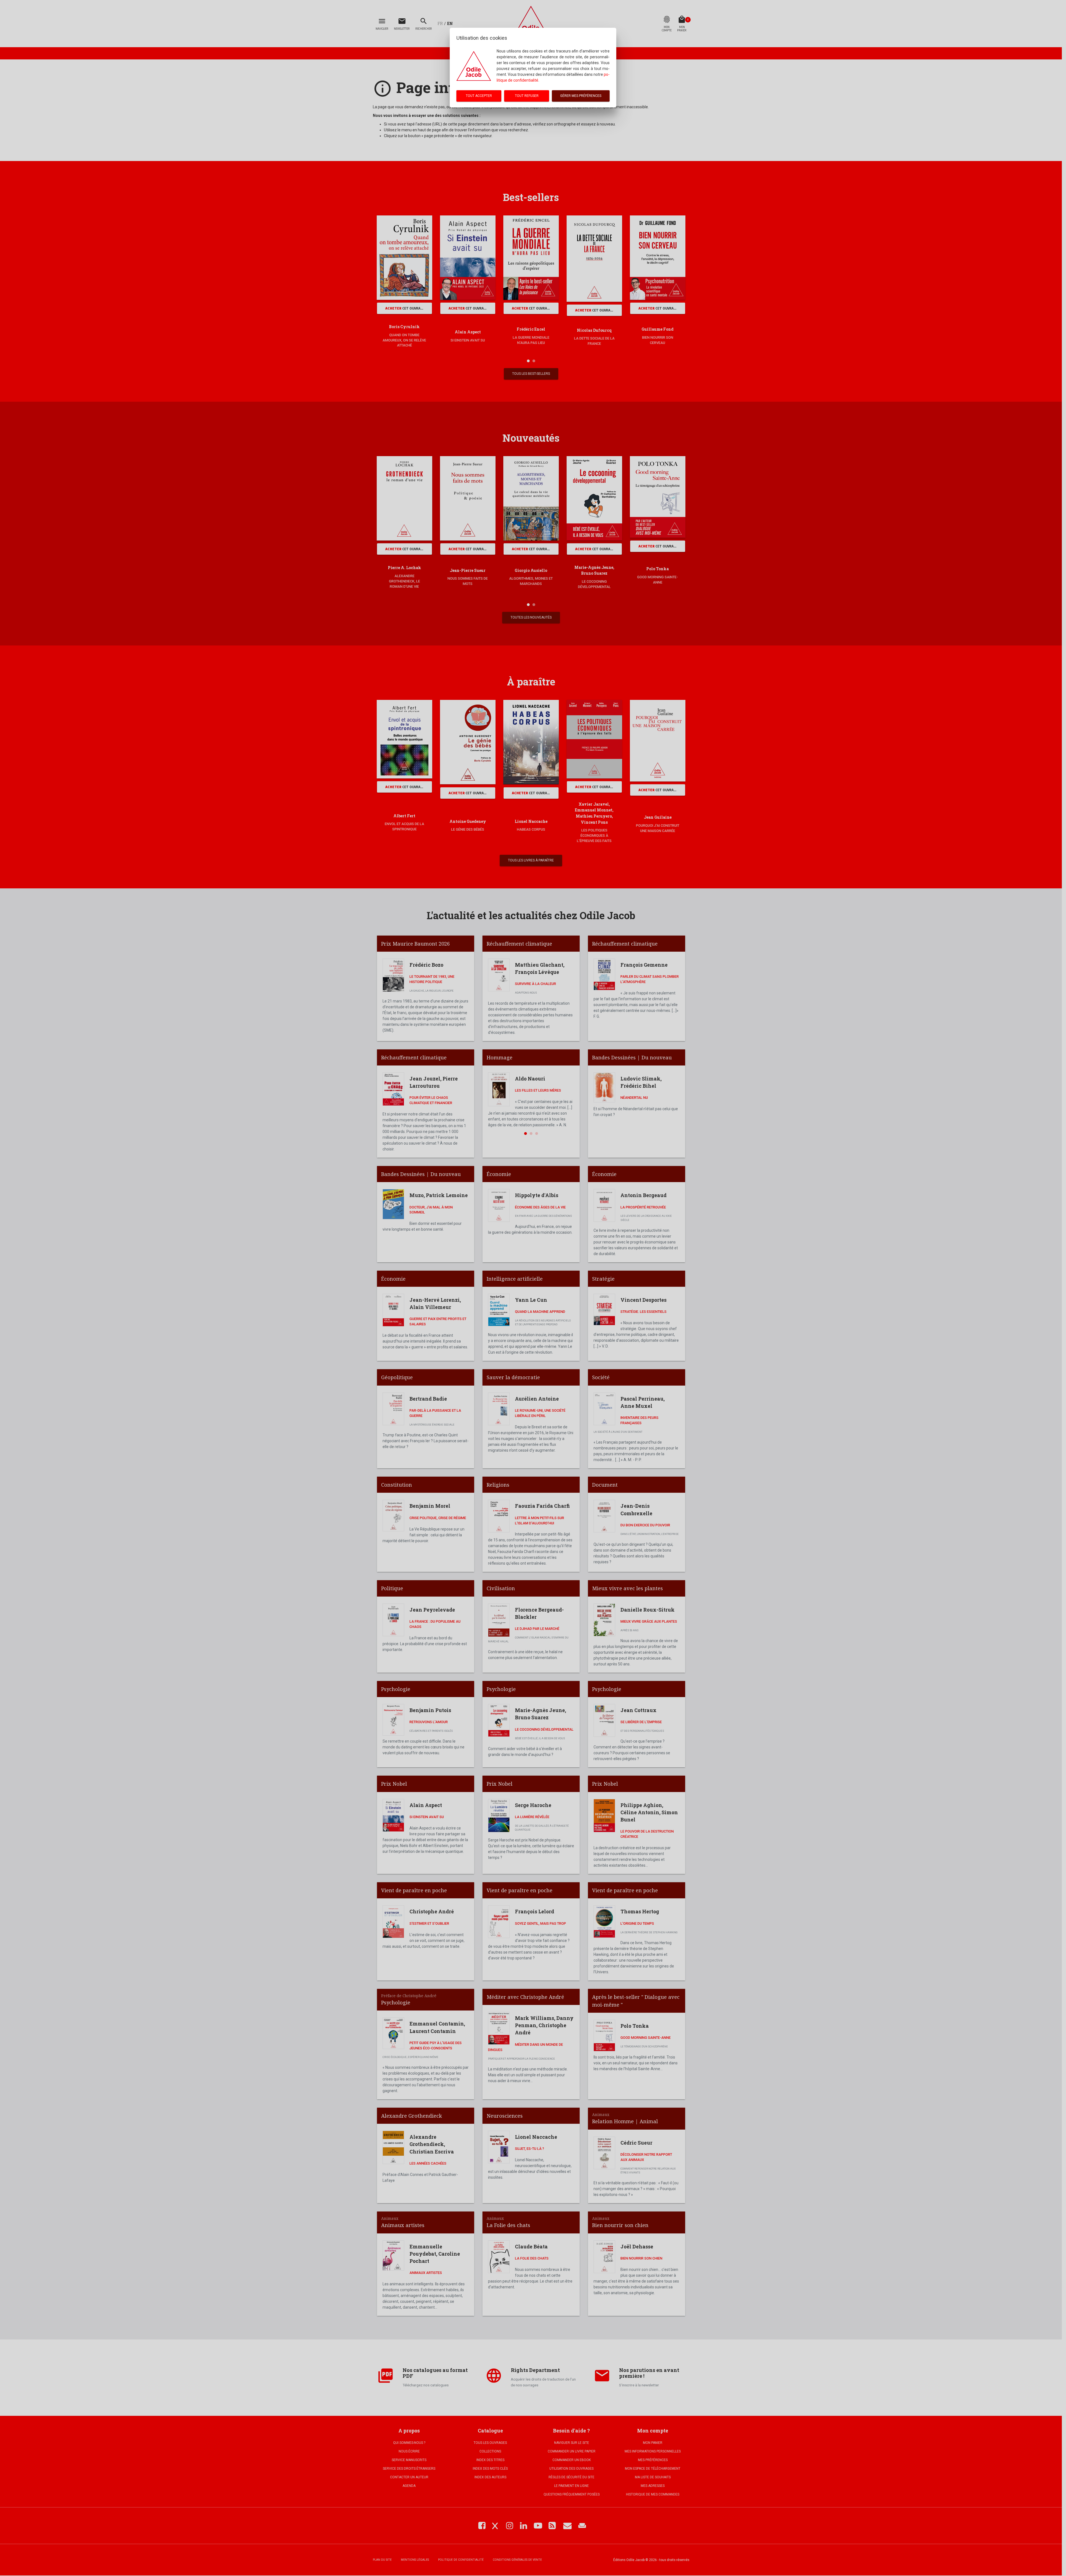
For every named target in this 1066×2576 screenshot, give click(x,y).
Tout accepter (479, 96)
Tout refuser (527, 96)
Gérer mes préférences (581, 96)
